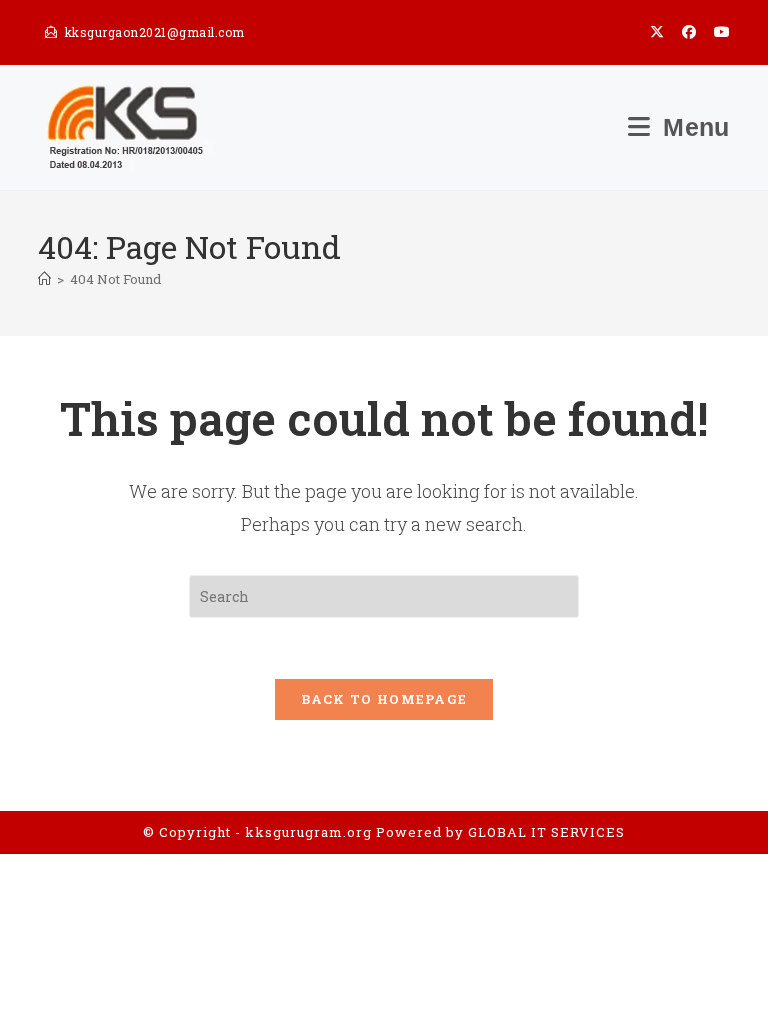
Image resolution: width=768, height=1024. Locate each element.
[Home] (44, 279)
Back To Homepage (384, 699)
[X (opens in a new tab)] (657, 32)
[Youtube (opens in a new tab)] (717, 32)
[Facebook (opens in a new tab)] (689, 32)
